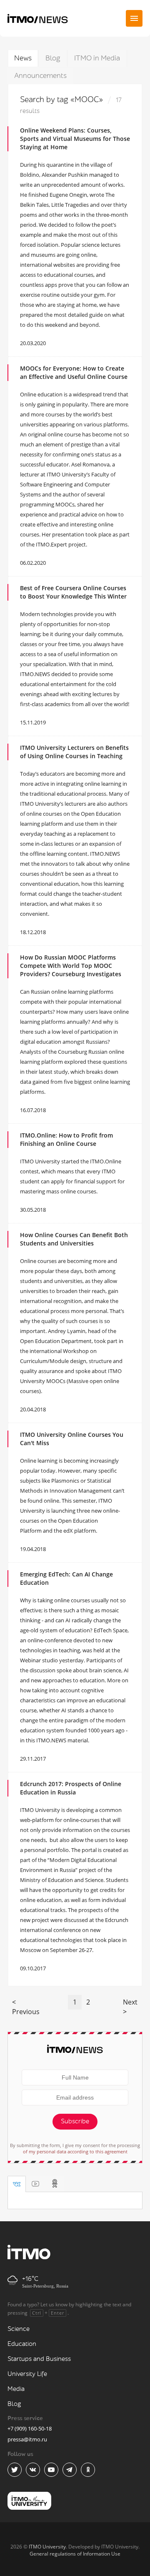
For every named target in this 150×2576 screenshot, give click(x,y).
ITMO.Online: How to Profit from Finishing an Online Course (66, 1139)
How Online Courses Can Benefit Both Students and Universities (74, 1239)
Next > (130, 2007)
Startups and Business (39, 2359)
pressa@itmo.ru (27, 2439)
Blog (53, 58)
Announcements (40, 76)
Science (19, 2329)
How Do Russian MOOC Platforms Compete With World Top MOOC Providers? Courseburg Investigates (71, 966)
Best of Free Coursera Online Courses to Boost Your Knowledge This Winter (73, 592)
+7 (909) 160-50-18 (30, 2428)
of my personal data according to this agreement (75, 2151)
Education (22, 2344)
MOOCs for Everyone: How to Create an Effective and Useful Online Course (74, 372)
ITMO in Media (97, 58)
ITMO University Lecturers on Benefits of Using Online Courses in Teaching (74, 752)
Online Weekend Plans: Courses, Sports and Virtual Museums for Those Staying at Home (75, 139)
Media (16, 2389)
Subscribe (75, 2121)
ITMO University (47, 2547)
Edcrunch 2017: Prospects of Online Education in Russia (71, 1788)
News (23, 58)
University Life (27, 2374)
